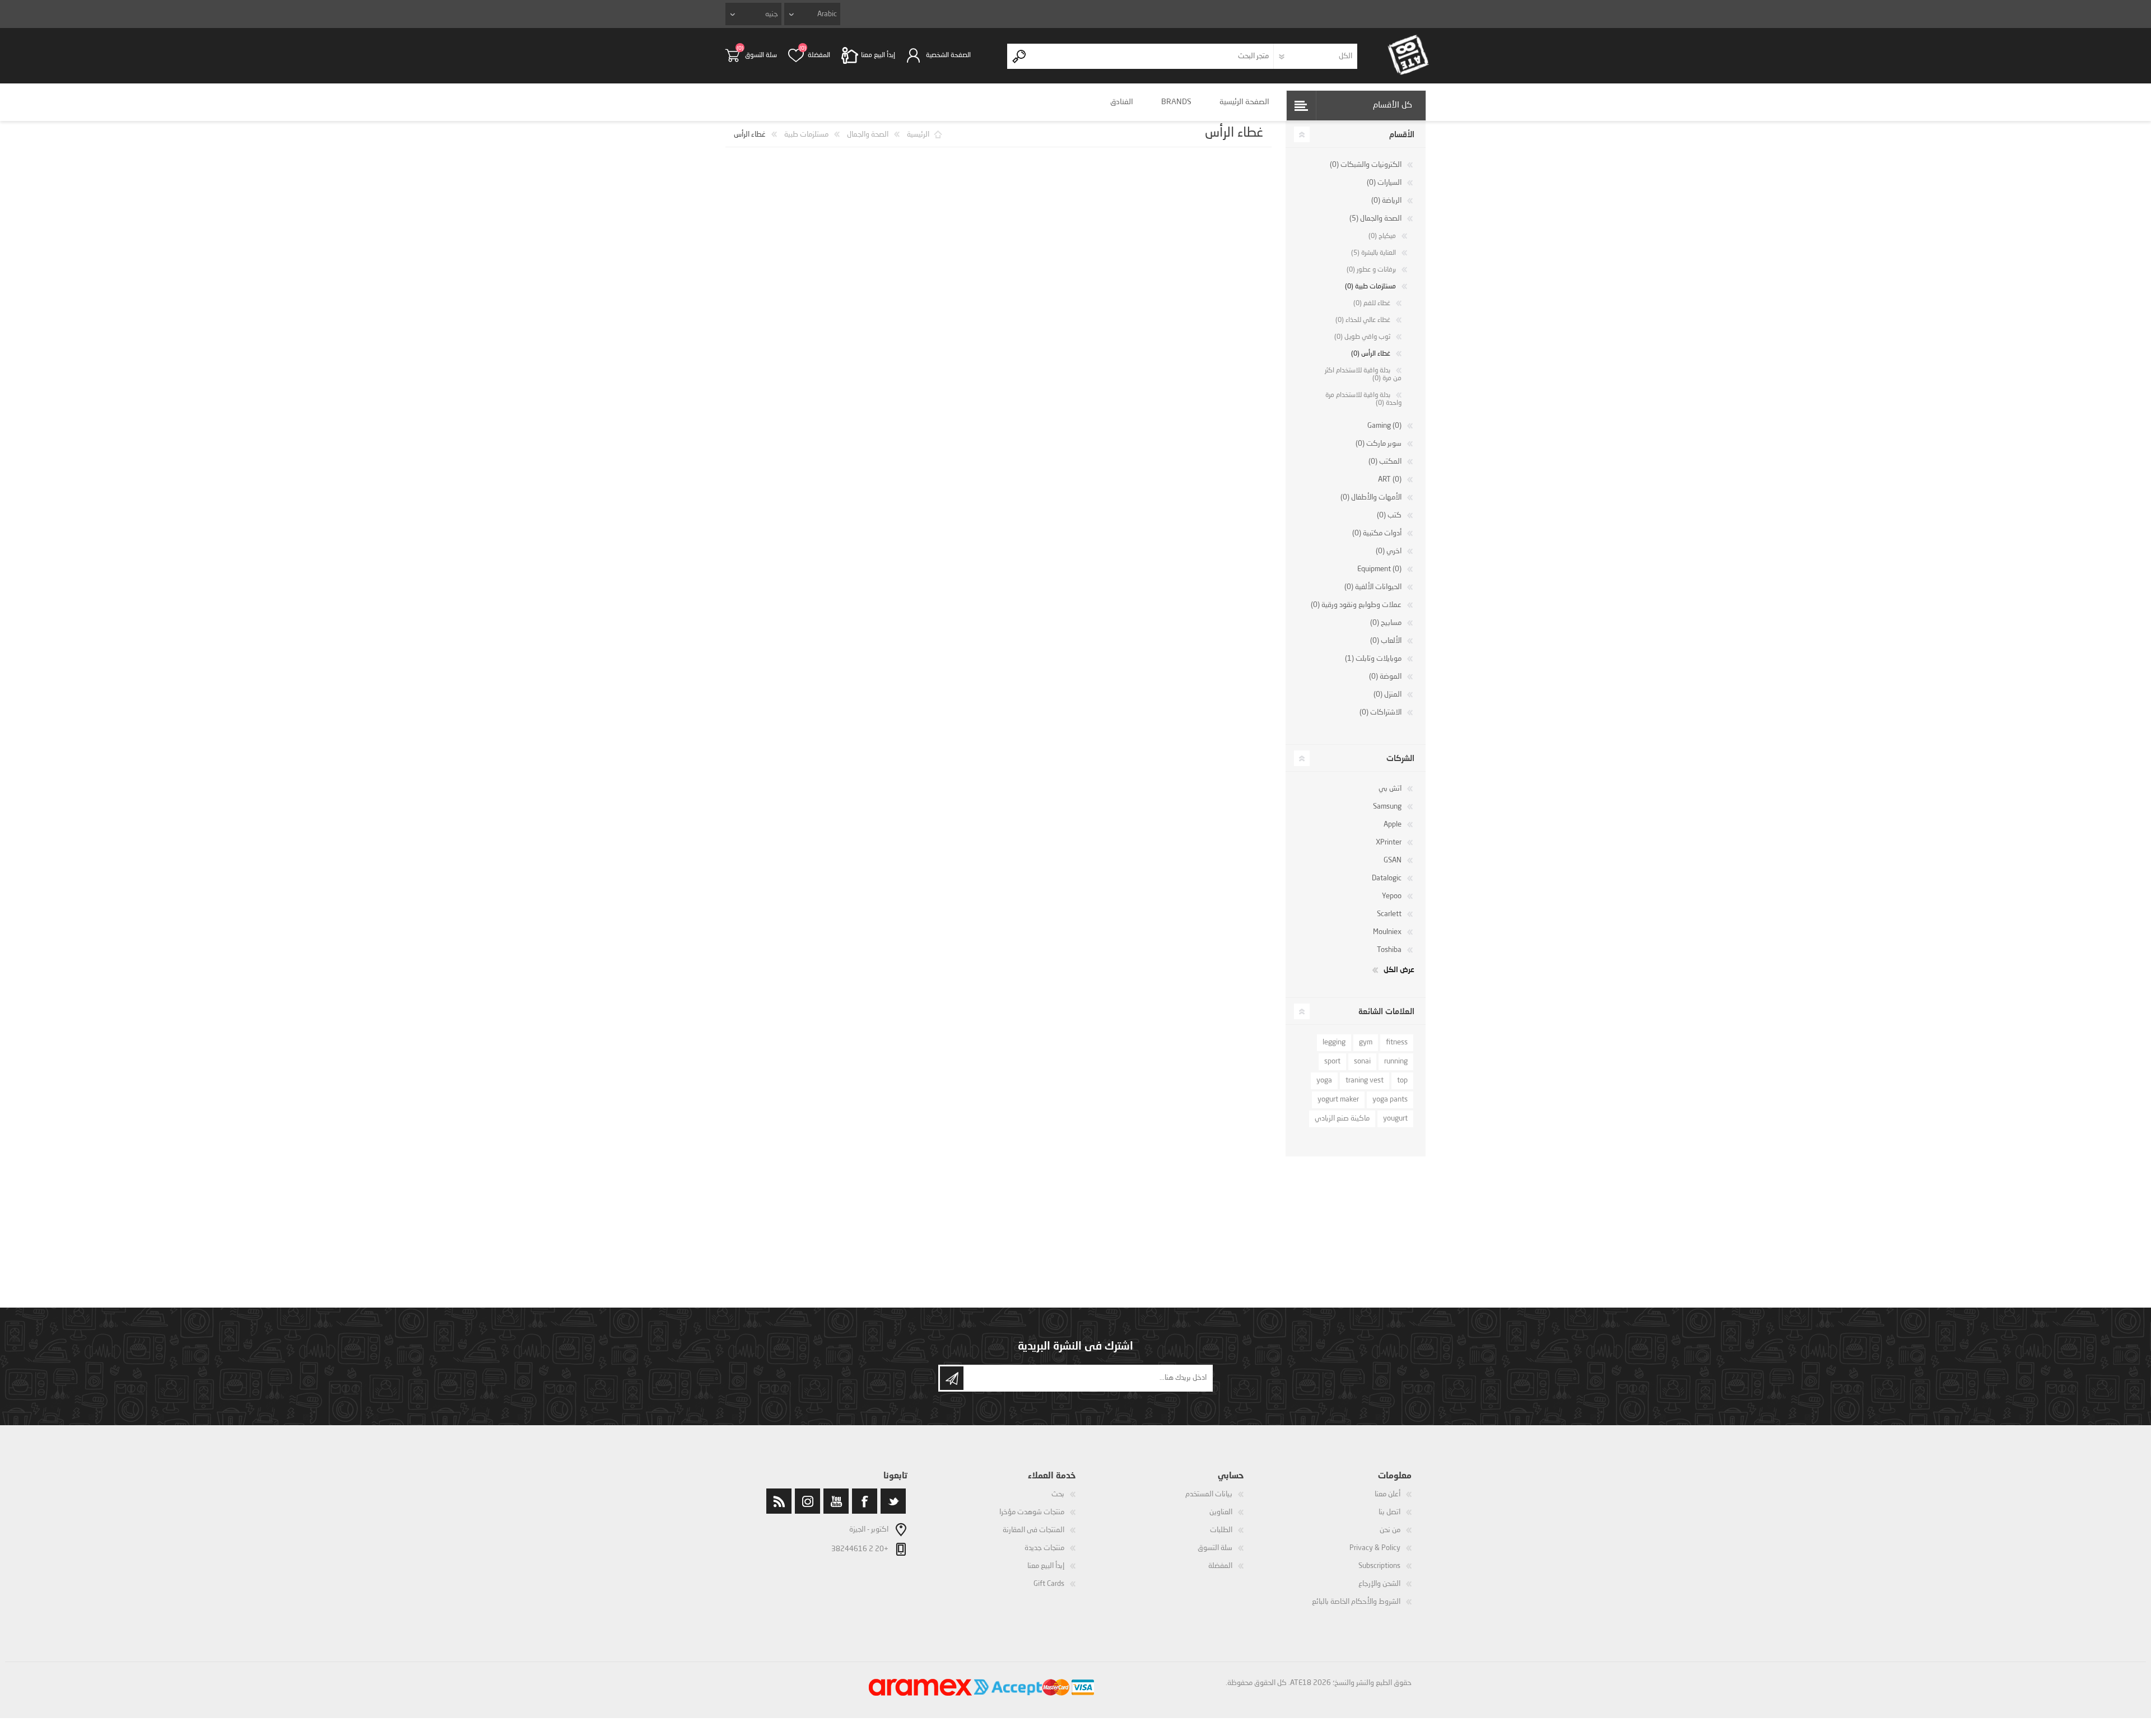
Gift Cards (1049, 1584)
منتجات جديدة (1044, 1548)
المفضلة (1220, 1566)
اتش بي (1390, 789)
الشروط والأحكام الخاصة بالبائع (1356, 1602)
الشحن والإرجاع (1379, 1584)
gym (1366, 1042)
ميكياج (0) (1382, 236)
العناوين (1221, 1512)
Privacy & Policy (1375, 1548)
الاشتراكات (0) (1381, 713)
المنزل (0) (1388, 695)
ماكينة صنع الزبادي (1342, 1119)
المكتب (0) (1385, 462)
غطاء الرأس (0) (1371, 354)
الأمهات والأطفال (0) (1371, 498)
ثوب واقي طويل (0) (1362, 337)
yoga (1324, 1081)
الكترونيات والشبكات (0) (1366, 165)
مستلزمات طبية (806, 135)
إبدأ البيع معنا (1046, 1566)
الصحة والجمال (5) (1375, 219)
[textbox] (1153, 56)
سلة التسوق (761, 55)
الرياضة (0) (1386, 201)
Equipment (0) (1379, 569)
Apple (1393, 825)
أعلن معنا (1388, 1494)
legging (1334, 1042)
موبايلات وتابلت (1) (1373, 659)
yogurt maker (1338, 1100)
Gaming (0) (1384, 426)
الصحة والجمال (868, 135)
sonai (1362, 1061)
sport (1332, 1061)
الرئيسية (918, 135)
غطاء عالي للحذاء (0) (1363, 320)
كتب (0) (1389, 515)
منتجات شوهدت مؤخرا (1032, 1512)
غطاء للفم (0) (1372, 304)
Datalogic (1387, 878)
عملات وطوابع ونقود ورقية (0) (1356, 605)
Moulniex (1387, 932)
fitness (1397, 1042)
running (1396, 1061)
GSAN (1393, 860)
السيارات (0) (1384, 183)
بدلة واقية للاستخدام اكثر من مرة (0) (1363, 375)
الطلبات (1221, 1530)
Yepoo (1392, 896)
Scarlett (1389, 914)
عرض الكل (1399, 969)
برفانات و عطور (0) (1371, 270)
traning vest (1365, 1081)
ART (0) (1390, 480)
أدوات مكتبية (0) (1377, 533)
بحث (1058, 1494)
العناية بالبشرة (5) (1374, 253)
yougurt (1395, 1119)
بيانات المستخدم (1209, 1494)
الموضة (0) (1385, 677)
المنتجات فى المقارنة (1033, 1530)
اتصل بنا (1389, 1512)
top (1402, 1081)
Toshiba (1389, 950)
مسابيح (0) (1386, 623)
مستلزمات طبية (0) (1370, 287)
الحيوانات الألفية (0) (1373, 587)
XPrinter (1389, 843)
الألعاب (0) (1386, 641)
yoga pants (1390, 1100)
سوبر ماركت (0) (1379, 444)
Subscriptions (1379, 1566)
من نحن (1390, 1530)
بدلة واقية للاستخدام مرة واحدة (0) (1363, 399)
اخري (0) (1389, 551)
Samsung (1387, 807)
